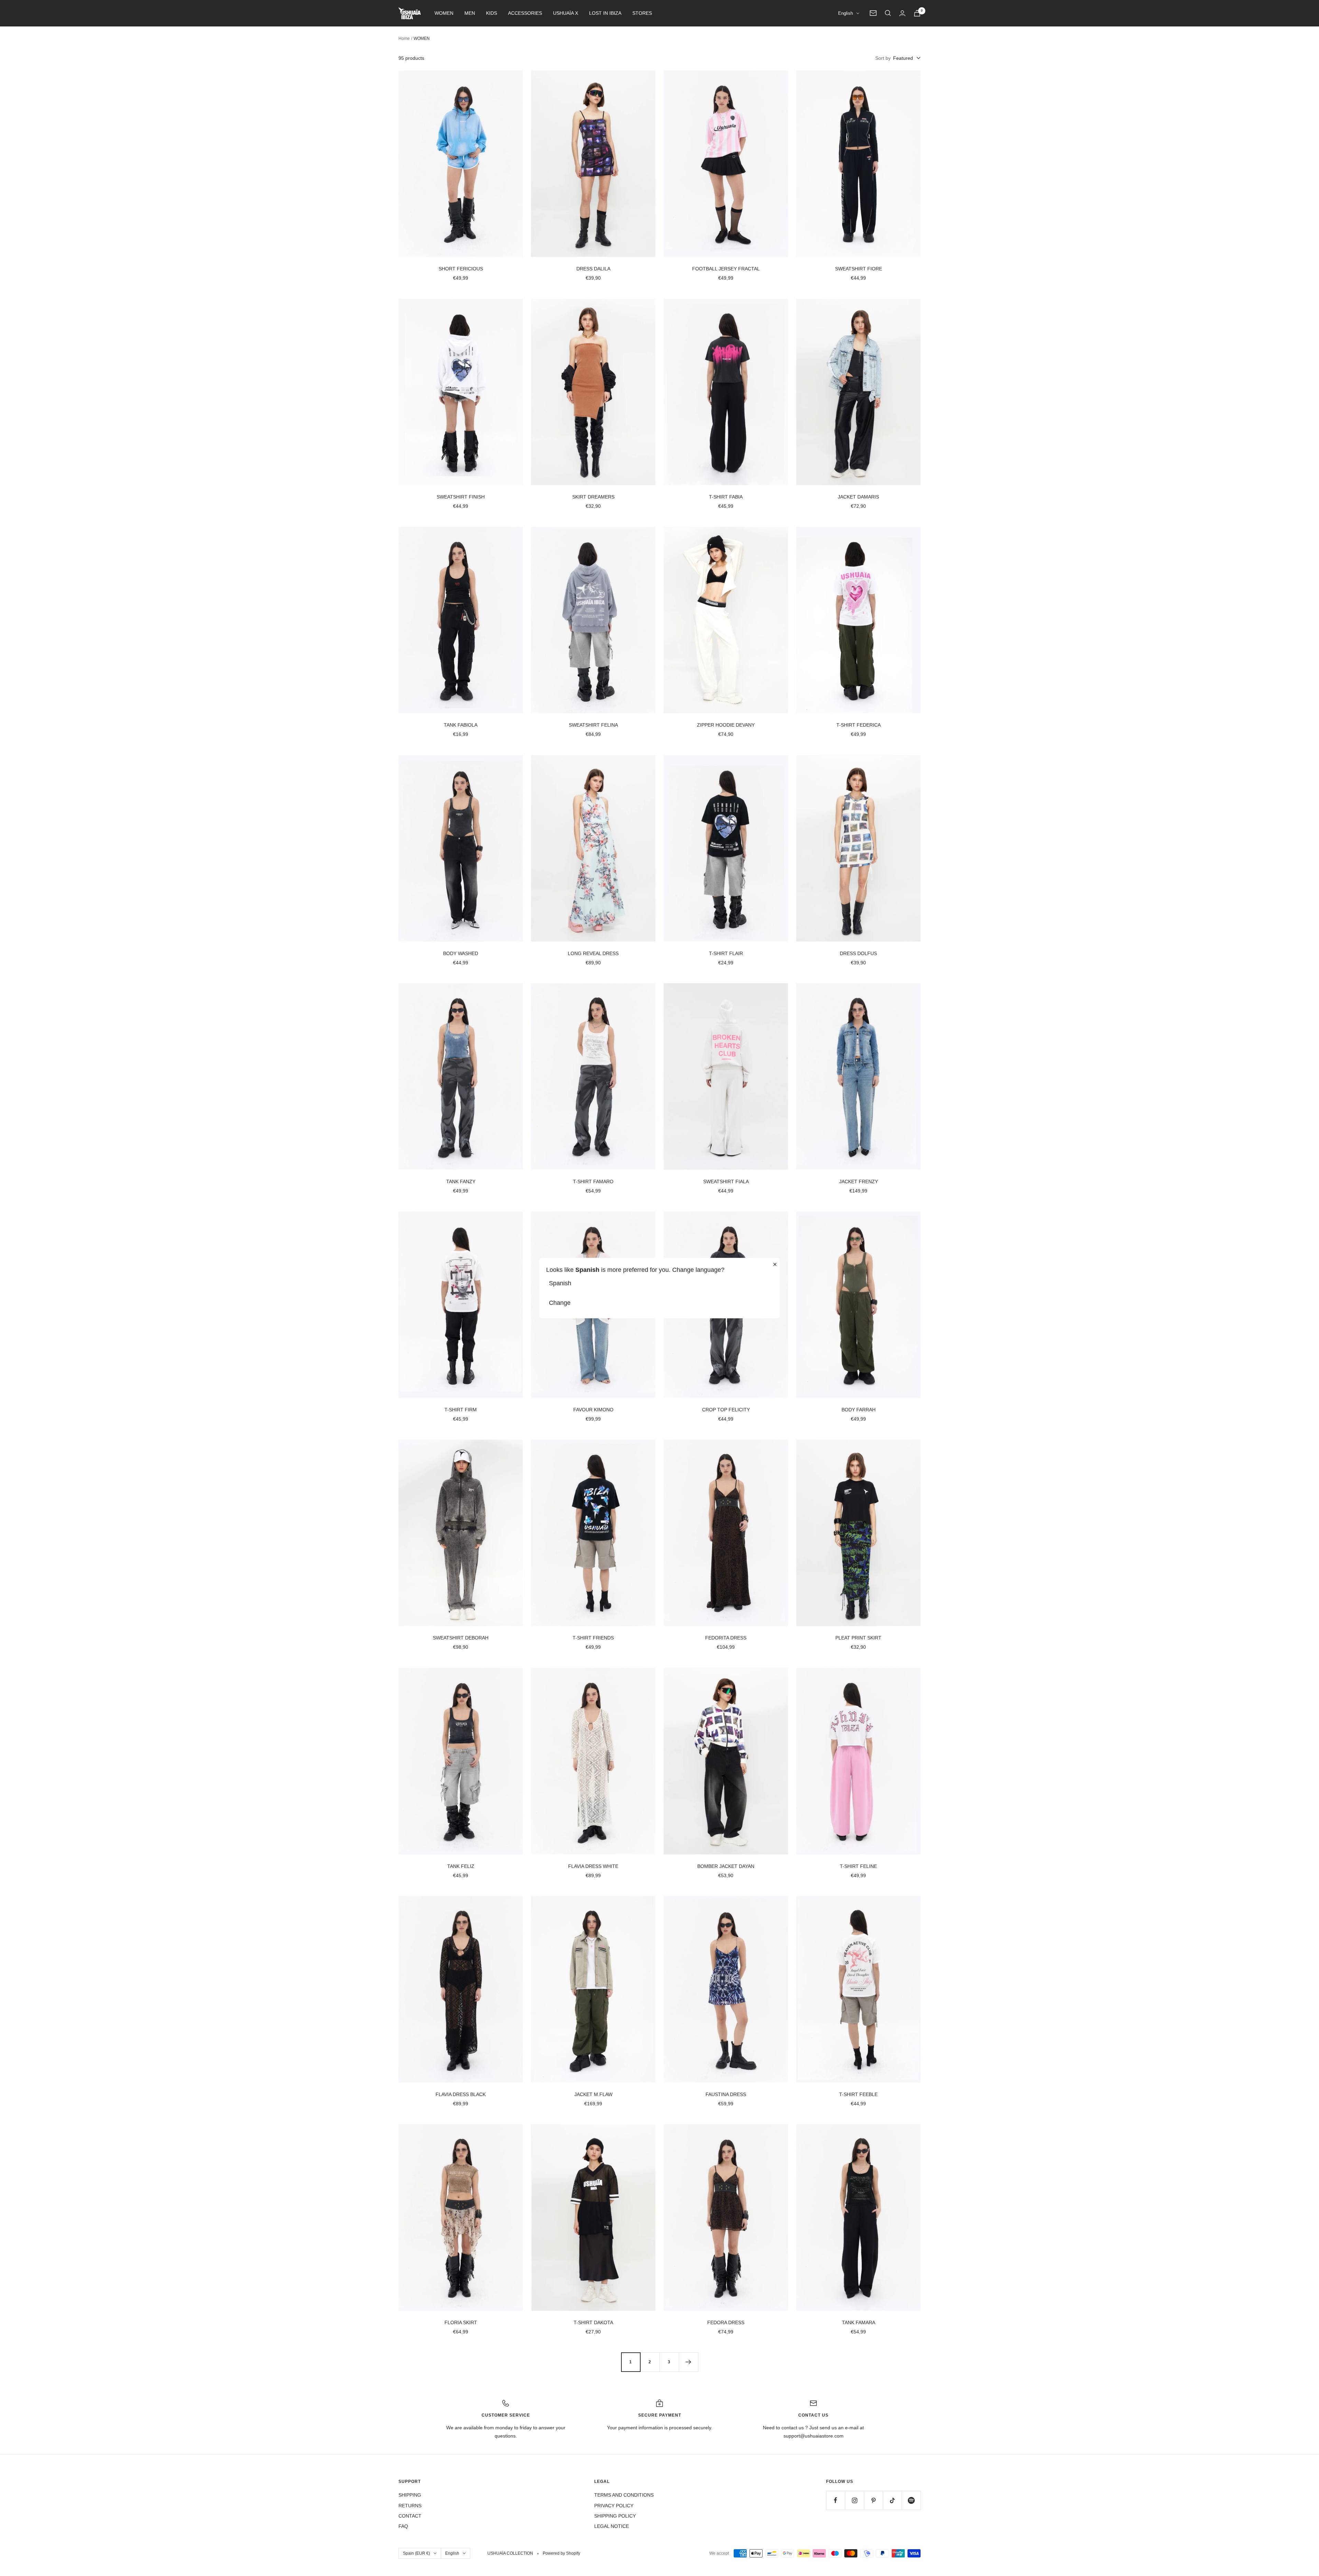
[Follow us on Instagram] (854, 2500)
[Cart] (917, 13)
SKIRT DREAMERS (593, 497)
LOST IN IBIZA (605, 13)
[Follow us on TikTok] (892, 2500)
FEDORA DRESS (726, 2322)
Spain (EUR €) (416, 2553)
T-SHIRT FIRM (461, 1410)
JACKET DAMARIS (858, 497)
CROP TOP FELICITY (726, 1410)
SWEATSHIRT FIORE (859, 269)
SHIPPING (410, 2495)
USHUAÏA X (566, 13)
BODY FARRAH (859, 1410)
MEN (470, 13)
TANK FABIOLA (461, 725)
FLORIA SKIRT (461, 2322)
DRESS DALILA (593, 269)
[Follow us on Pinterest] (873, 2500)
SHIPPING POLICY (615, 2516)
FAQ (403, 2526)
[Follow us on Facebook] (836, 2500)
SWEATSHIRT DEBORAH (461, 1638)
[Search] (888, 13)
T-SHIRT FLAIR (726, 953)
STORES (642, 13)
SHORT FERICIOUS (461, 269)
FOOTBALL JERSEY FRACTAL (726, 269)
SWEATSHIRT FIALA (726, 1181)
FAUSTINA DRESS (726, 2094)
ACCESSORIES (525, 13)
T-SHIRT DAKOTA (593, 2322)
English (845, 13)
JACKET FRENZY (859, 1181)
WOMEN (444, 13)
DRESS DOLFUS (858, 953)
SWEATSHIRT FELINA (593, 725)
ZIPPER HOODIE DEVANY (726, 725)
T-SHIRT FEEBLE (858, 2094)
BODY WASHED (461, 953)
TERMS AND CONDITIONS (624, 2495)
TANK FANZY (461, 1181)
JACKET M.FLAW (593, 2094)
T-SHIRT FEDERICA (859, 725)
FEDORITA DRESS (726, 1638)
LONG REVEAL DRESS (593, 953)
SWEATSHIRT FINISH (461, 497)
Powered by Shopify (561, 2553)
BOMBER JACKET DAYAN (726, 1866)
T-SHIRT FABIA (726, 497)
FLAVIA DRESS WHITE (593, 1866)
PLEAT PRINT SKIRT (858, 1638)
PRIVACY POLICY (614, 2506)
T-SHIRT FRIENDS (593, 1638)
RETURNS (410, 2506)
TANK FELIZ (461, 1866)
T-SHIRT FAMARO (593, 1181)
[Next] (688, 2362)
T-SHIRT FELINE (858, 1866)
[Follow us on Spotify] (911, 2500)
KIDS (492, 13)
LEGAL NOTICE (612, 2526)
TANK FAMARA (859, 2322)
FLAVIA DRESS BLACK (461, 2094)
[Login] (902, 13)
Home (404, 38)
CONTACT (410, 2516)
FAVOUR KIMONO (593, 1410)
